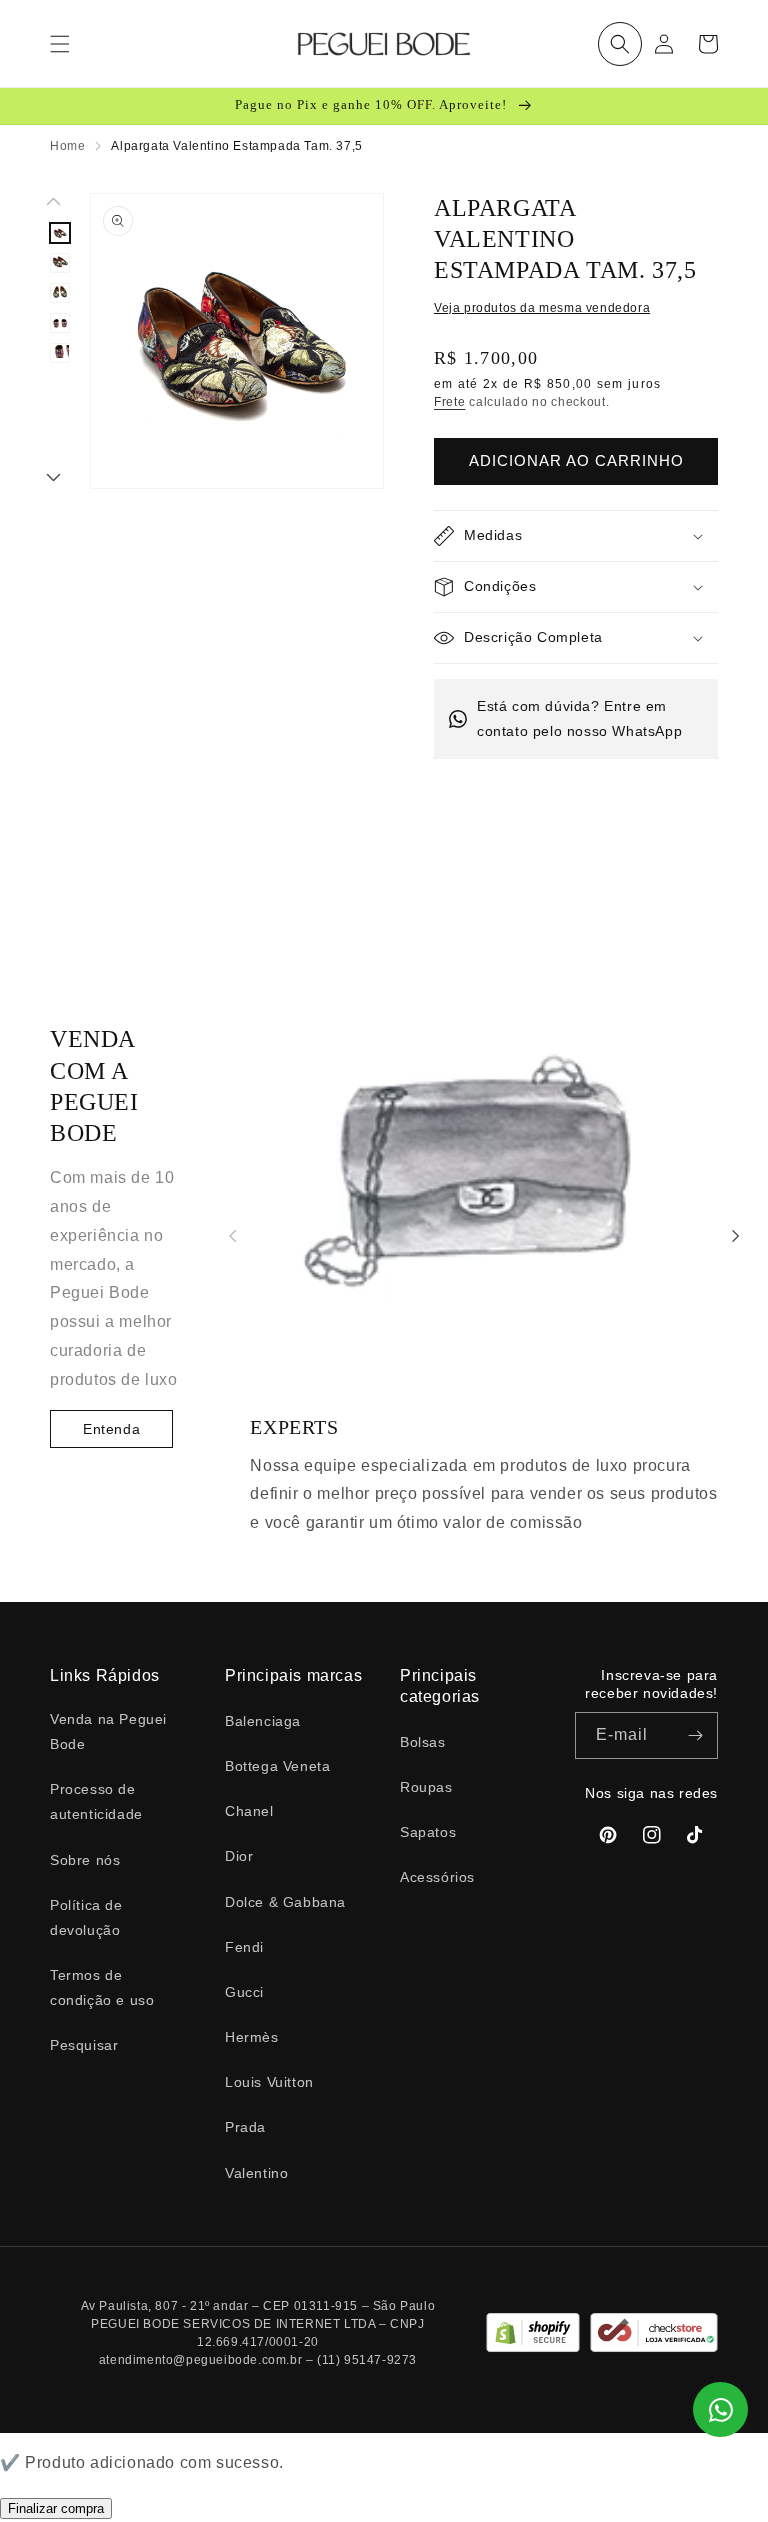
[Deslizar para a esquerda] (54, 203)
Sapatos (428, 1832)
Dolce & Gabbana (285, 1902)
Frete (450, 402)
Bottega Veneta (277, 1766)
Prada (245, 2127)
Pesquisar (84, 2045)
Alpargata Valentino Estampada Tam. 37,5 (236, 146)
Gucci (244, 1992)
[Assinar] (695, 1735)
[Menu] (60, 44)
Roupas (426, 1787)
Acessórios (437, 1877)
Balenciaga (263, 1721)
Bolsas (423, 1742)
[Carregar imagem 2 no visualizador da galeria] (60, 263)
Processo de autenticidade (96, 1801)
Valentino (256, 2173)
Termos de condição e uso (102, 1987)
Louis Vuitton (269, 2082)
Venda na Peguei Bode (108, 1731)
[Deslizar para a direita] (54, 479)
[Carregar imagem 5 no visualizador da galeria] (60, 353)
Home (67, 146)
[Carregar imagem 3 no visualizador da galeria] (60, 293)
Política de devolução (86, 1917)
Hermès (252, 2037)
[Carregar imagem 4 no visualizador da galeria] (60, 323)
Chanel (249, 1811)
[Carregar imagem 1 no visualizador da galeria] (60, 233)
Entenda (111, 1429)
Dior (239, 1856)
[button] (620, 44)
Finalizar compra (56, 2508)
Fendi (244, 1947)
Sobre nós (85, 1860)
